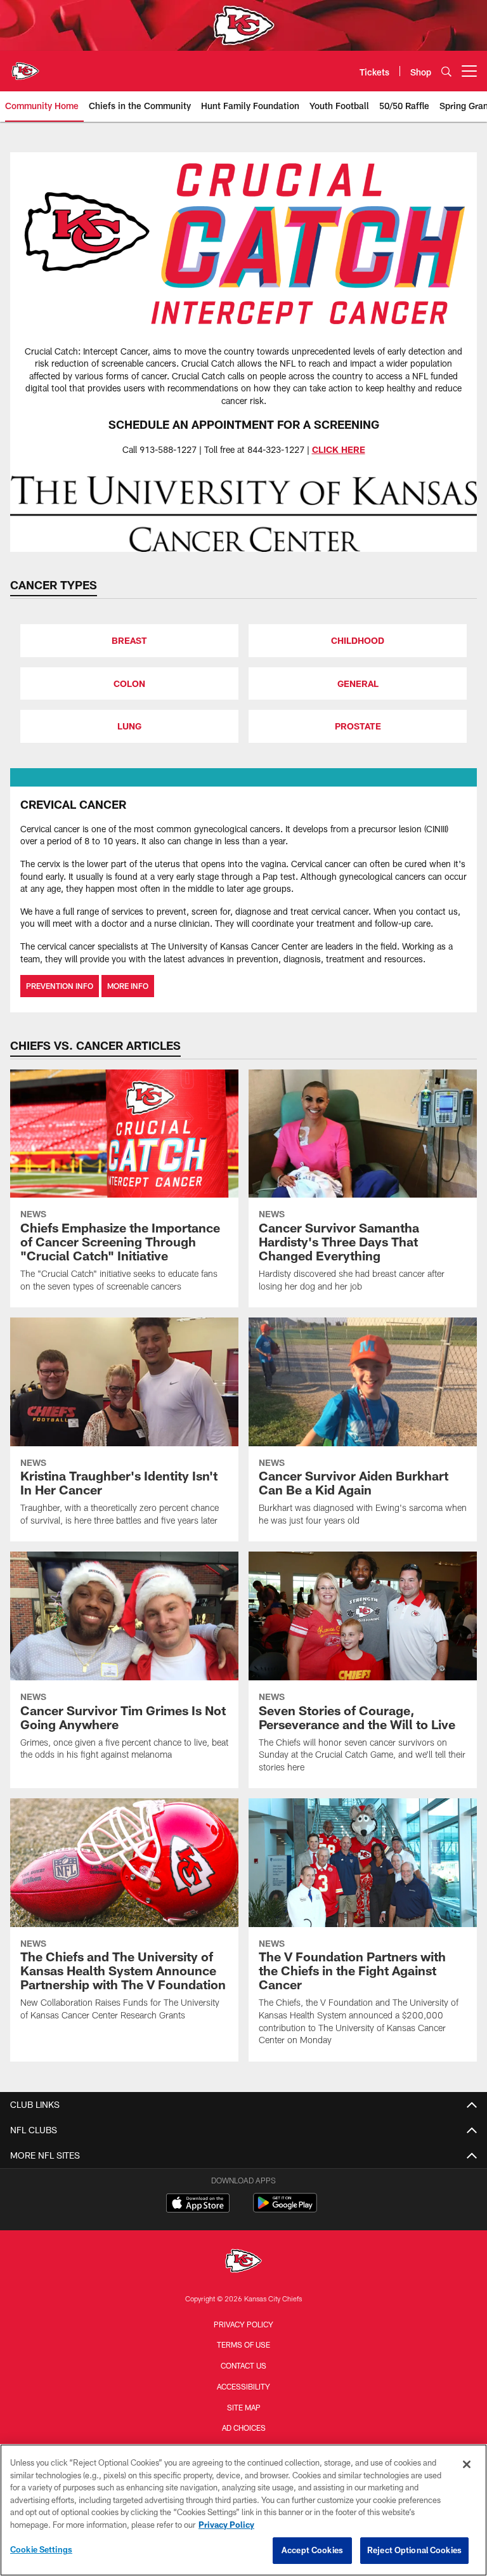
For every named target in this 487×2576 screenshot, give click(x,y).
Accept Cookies (312, 2550)
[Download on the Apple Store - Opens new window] (198, 2204)
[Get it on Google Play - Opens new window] (285, 2209)
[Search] (446, 71)
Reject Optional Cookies (414, 2550)
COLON (129, 683)
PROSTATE (358, 726)
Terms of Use (243, 2344)
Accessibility (243, 2386)
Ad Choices (244, 2428)
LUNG (129, 726)
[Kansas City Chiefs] (243, 2262)
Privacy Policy (243, 2324)
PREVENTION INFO (60, 986)
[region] (243, 2510)
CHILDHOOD (358, 640)
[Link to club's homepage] (25, 66)
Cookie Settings (41, 2549)
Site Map (244, 2407)
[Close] (467, 2464)
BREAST (129, 640)
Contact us (243, 2365)
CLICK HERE (339, 449)
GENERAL (358, 683)
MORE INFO (128, 986)
